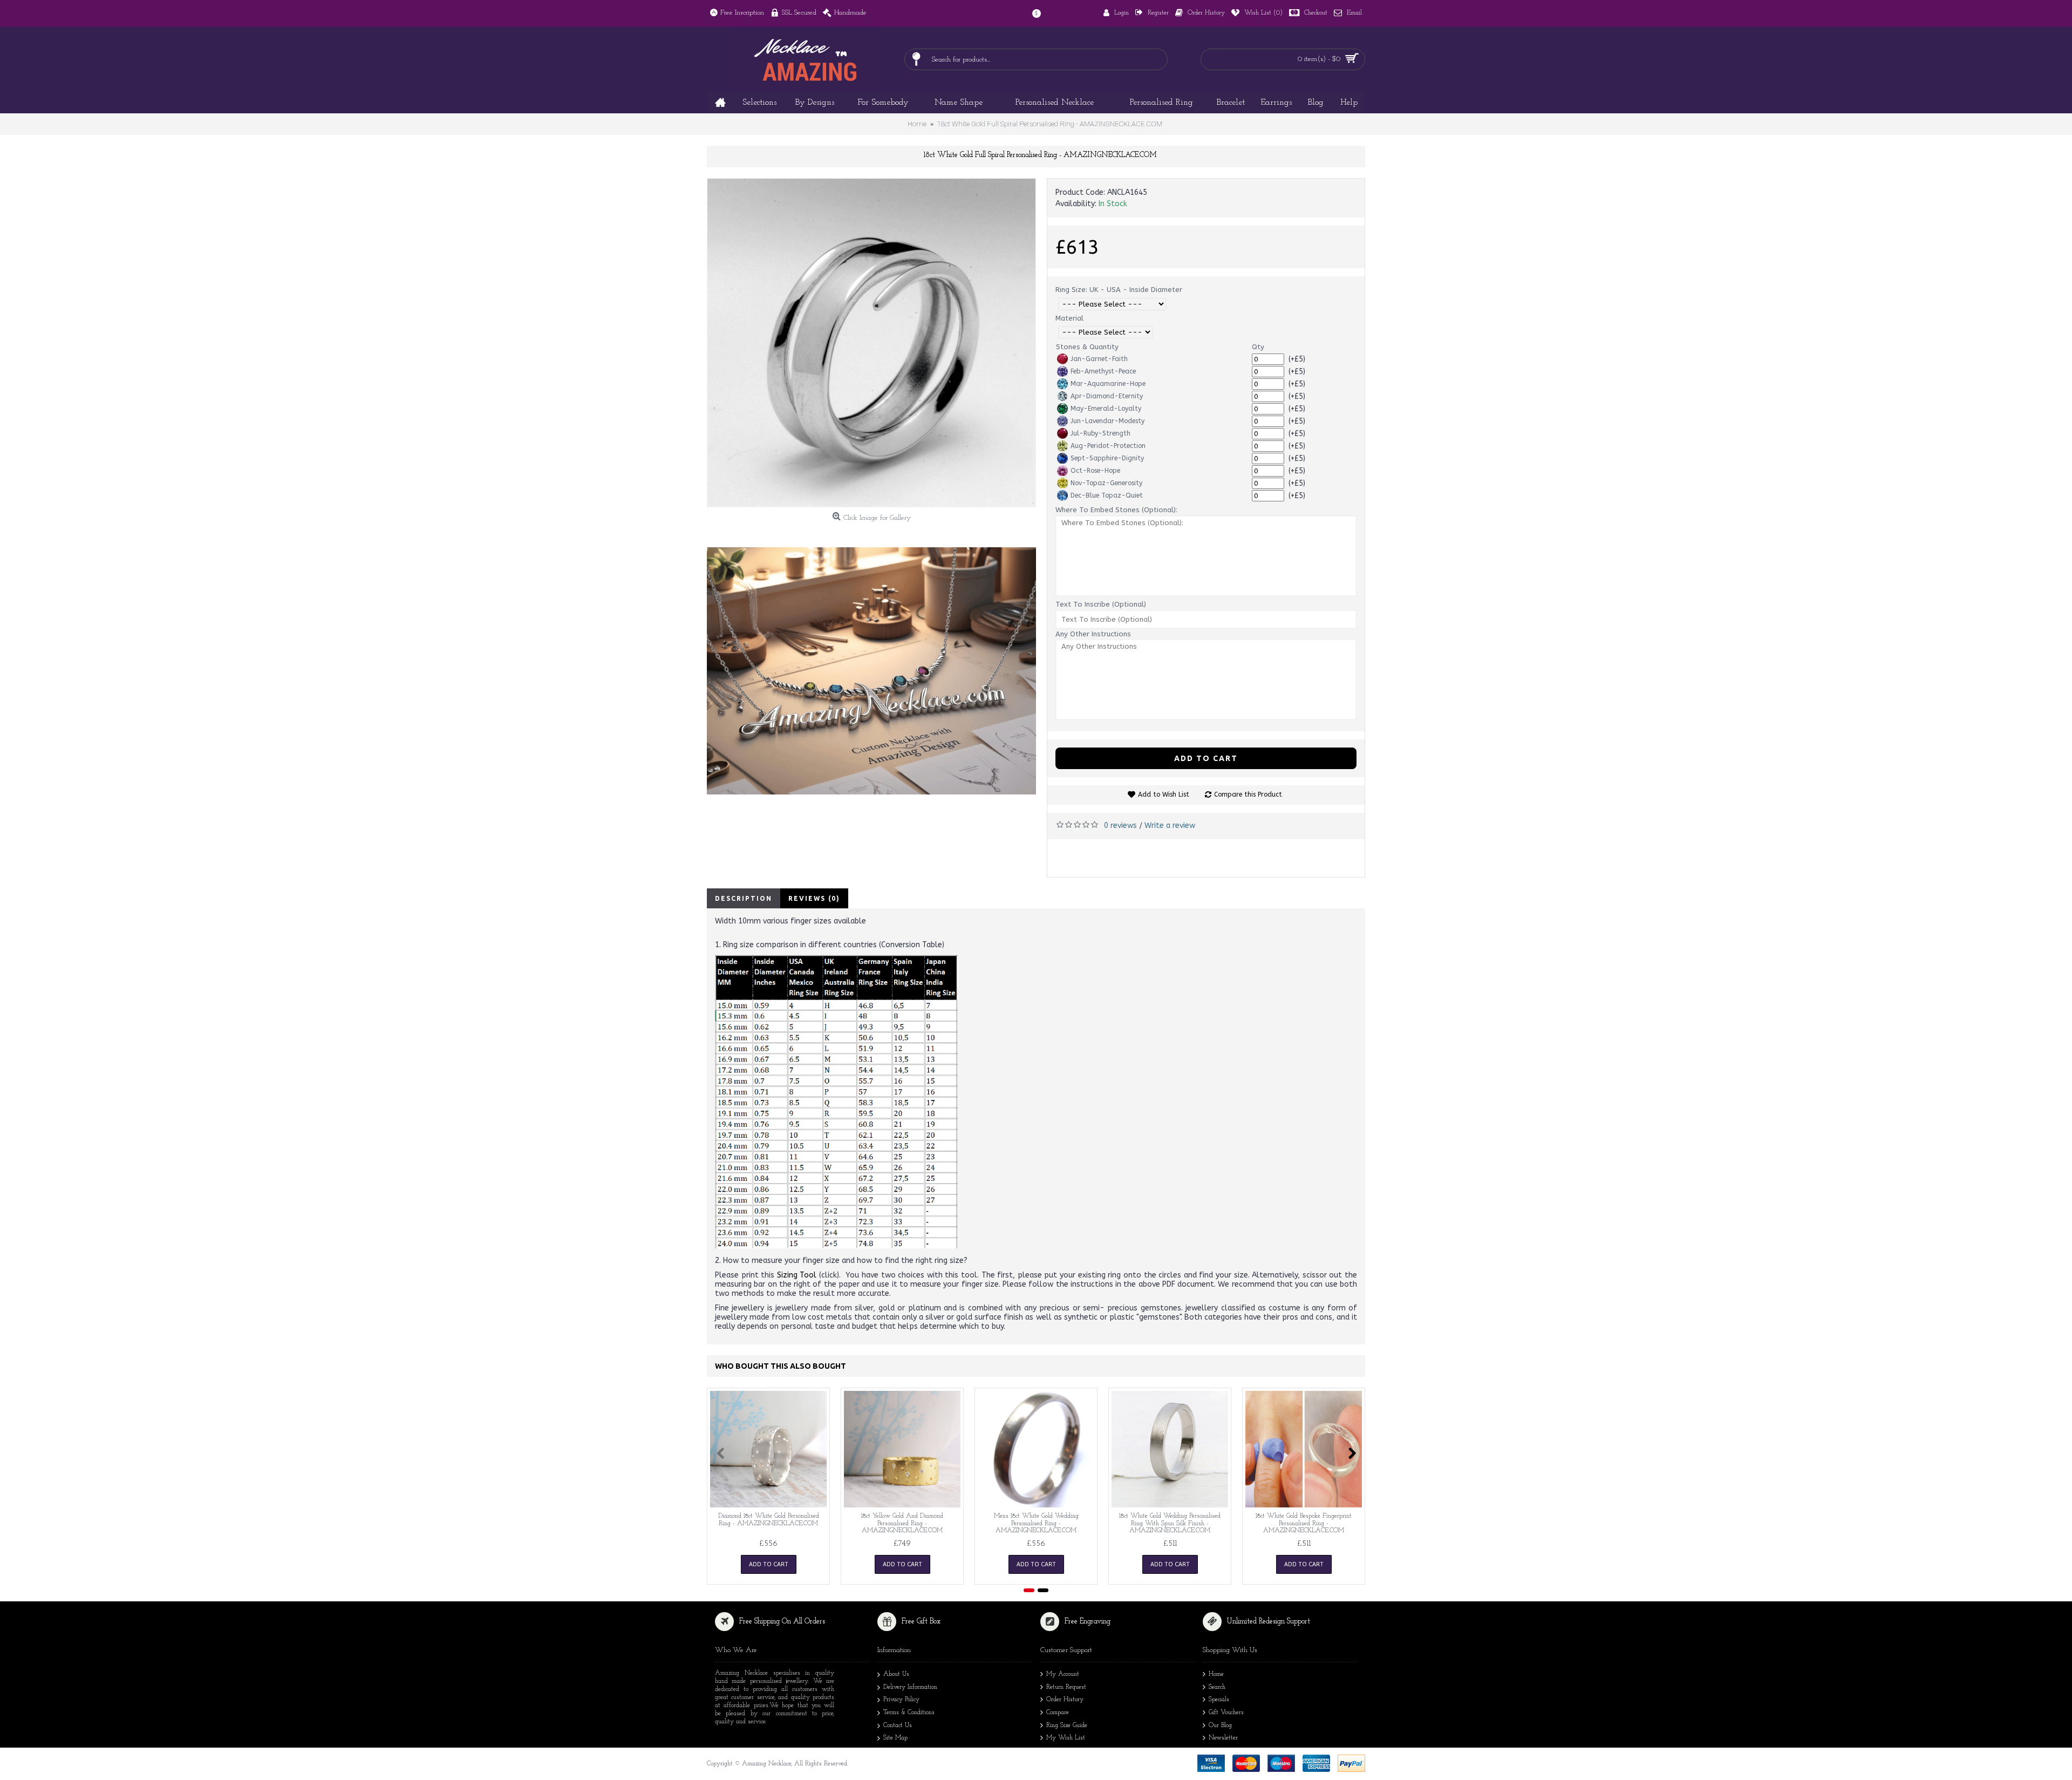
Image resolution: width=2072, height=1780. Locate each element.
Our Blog (1220, 1725)
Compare (1058, 1713)
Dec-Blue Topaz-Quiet (1107, 495)
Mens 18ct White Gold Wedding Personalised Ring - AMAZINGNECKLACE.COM (1036, 1523)
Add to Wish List (1164, 794)
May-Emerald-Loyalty (1106, 409)
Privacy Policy (901, 1700)
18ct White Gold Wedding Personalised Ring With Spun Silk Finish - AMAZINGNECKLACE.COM (1170, 1523)
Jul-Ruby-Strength (1100, 433)
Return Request (1066, 1687)
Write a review (1170, 826)
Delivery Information (910, 1687)
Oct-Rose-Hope (1095, 471)
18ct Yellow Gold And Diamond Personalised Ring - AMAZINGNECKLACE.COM (902, 1523)
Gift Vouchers (1226, 1713)
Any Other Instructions (1093, 634)
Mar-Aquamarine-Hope (1108, 384)
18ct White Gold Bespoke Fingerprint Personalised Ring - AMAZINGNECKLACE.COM (1304, 1523)
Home (1216, 1674)
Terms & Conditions (909, 1713)
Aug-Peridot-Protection (1108, 446)
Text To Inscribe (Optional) (1101, 604)
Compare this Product (1248, 794)
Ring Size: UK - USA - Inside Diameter (1119, 290)
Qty (1258, 347)
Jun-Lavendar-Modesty (1107, 421)
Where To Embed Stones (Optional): (1116, 510)
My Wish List (1066, 1738)
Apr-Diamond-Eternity (1107, 396)
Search (1217, 1687)
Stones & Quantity (1087, 347)
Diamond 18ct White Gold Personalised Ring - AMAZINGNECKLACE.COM (769, 1520)
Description (744, 898)
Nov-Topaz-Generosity (1106, 483)
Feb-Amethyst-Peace (1103, 371)
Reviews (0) (814, 898)
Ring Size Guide (1067, 1725)
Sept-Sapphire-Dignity (1107, 458)
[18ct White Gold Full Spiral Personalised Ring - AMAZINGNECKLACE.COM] (871, 343)
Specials (1219, 1700)
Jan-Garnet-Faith (1099, 359)
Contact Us (898, 1725)
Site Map (895, 1738)
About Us (896, 1674)
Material (1069, 318)
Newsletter (1223, 1738)
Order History (1065, 1700)
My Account (1063, 1674)
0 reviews (1120, 826)
